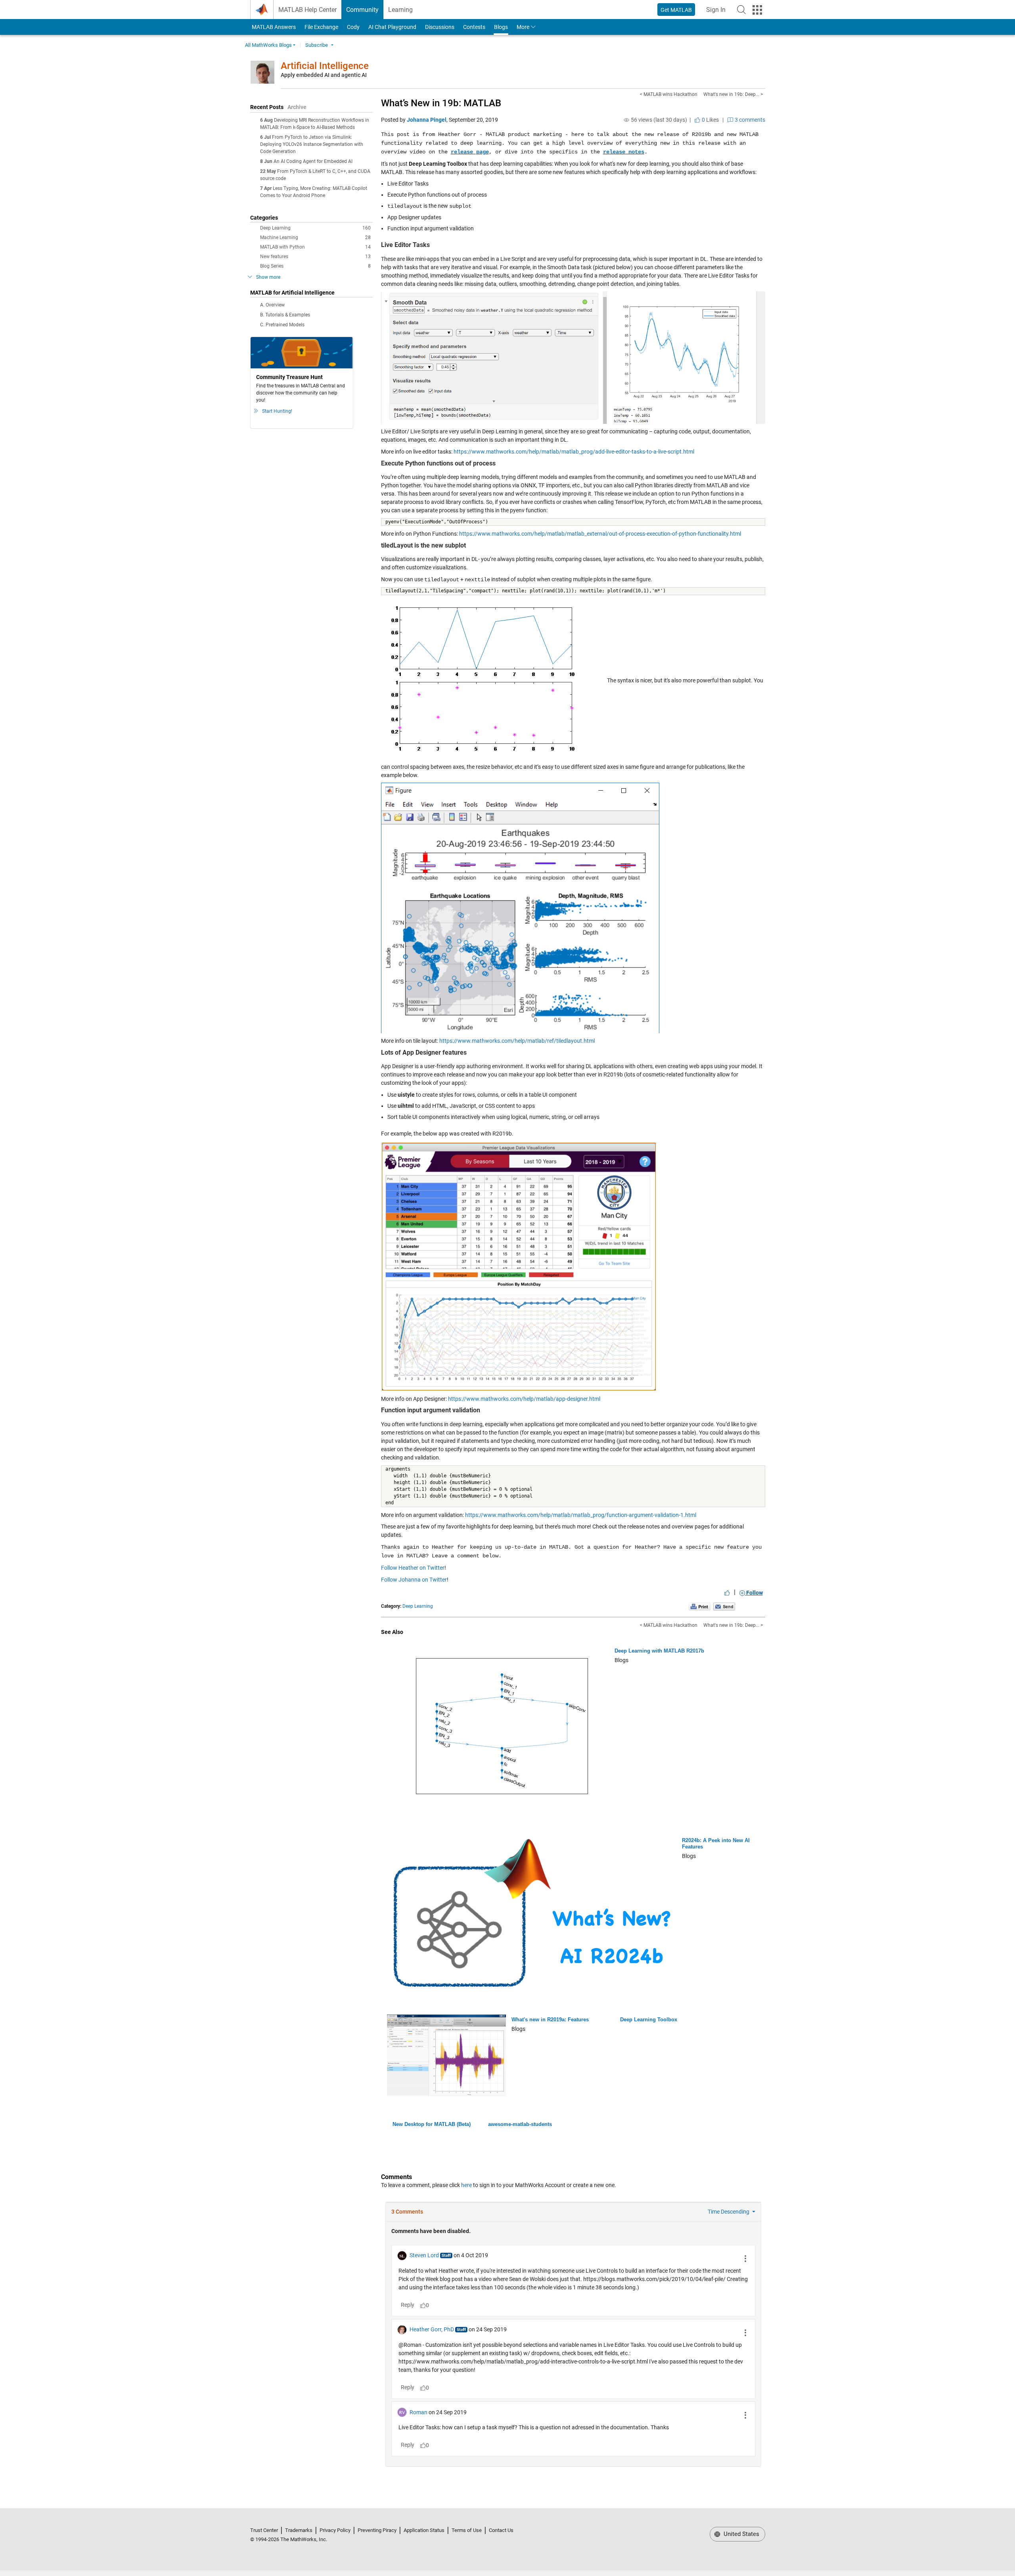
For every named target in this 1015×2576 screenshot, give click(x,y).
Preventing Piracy (377, 2530)
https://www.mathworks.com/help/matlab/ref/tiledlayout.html (517, 1041)
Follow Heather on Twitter (413, 1568)
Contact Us (501, 2530)
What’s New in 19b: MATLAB (441, 103)
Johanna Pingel (427, 120)
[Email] (724, 1607)
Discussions (440, 27)
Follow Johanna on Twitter (414, 1580)
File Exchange (321, 27)
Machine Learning (315, 237)
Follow (754, 1593)
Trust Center (264, 2530)
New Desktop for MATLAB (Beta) (432, 2124)
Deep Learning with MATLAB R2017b (659, 1651)
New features (315, 257)
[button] (741, 10)
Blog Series (315, 266)
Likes (710, 120)
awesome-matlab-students (520, 2124)
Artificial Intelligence (325, 66)
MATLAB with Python (315, 247)
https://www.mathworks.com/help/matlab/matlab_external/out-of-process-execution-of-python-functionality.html (600, 534)
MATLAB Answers (273, 27)
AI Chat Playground (392, 27)
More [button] (523, 27)
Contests (474, 27)
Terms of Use (467, 2530)
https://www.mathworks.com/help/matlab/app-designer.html (524, 1399)
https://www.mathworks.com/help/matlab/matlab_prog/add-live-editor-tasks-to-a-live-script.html (574, 452)
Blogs (501, 27)
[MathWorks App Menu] (757, 10)
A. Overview (272, 305)
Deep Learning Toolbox (649, 2020)
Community (362, 10)
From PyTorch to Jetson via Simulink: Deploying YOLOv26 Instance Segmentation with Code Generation (312, 144)
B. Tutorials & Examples (285, 315)
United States (741, 2534)
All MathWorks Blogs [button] (268, 45)
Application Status (424, 2530)
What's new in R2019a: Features (550, 2020)
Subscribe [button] (317, 45)
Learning (400, 10)
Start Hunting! (277, 411)
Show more (268, 277)
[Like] (727, 1593)
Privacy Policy (335, 2530)
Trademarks (299, 2530)
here (466, 2185)
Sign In (718, 12)
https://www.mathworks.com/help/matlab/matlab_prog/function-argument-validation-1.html (581, 1515)
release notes (624, 152)
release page (470, 152)
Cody (353, 27)
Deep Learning (315, 228)
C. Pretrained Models (282, 325)
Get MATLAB (676, 10)
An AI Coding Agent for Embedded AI (313, 161)
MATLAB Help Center (307, 10)
